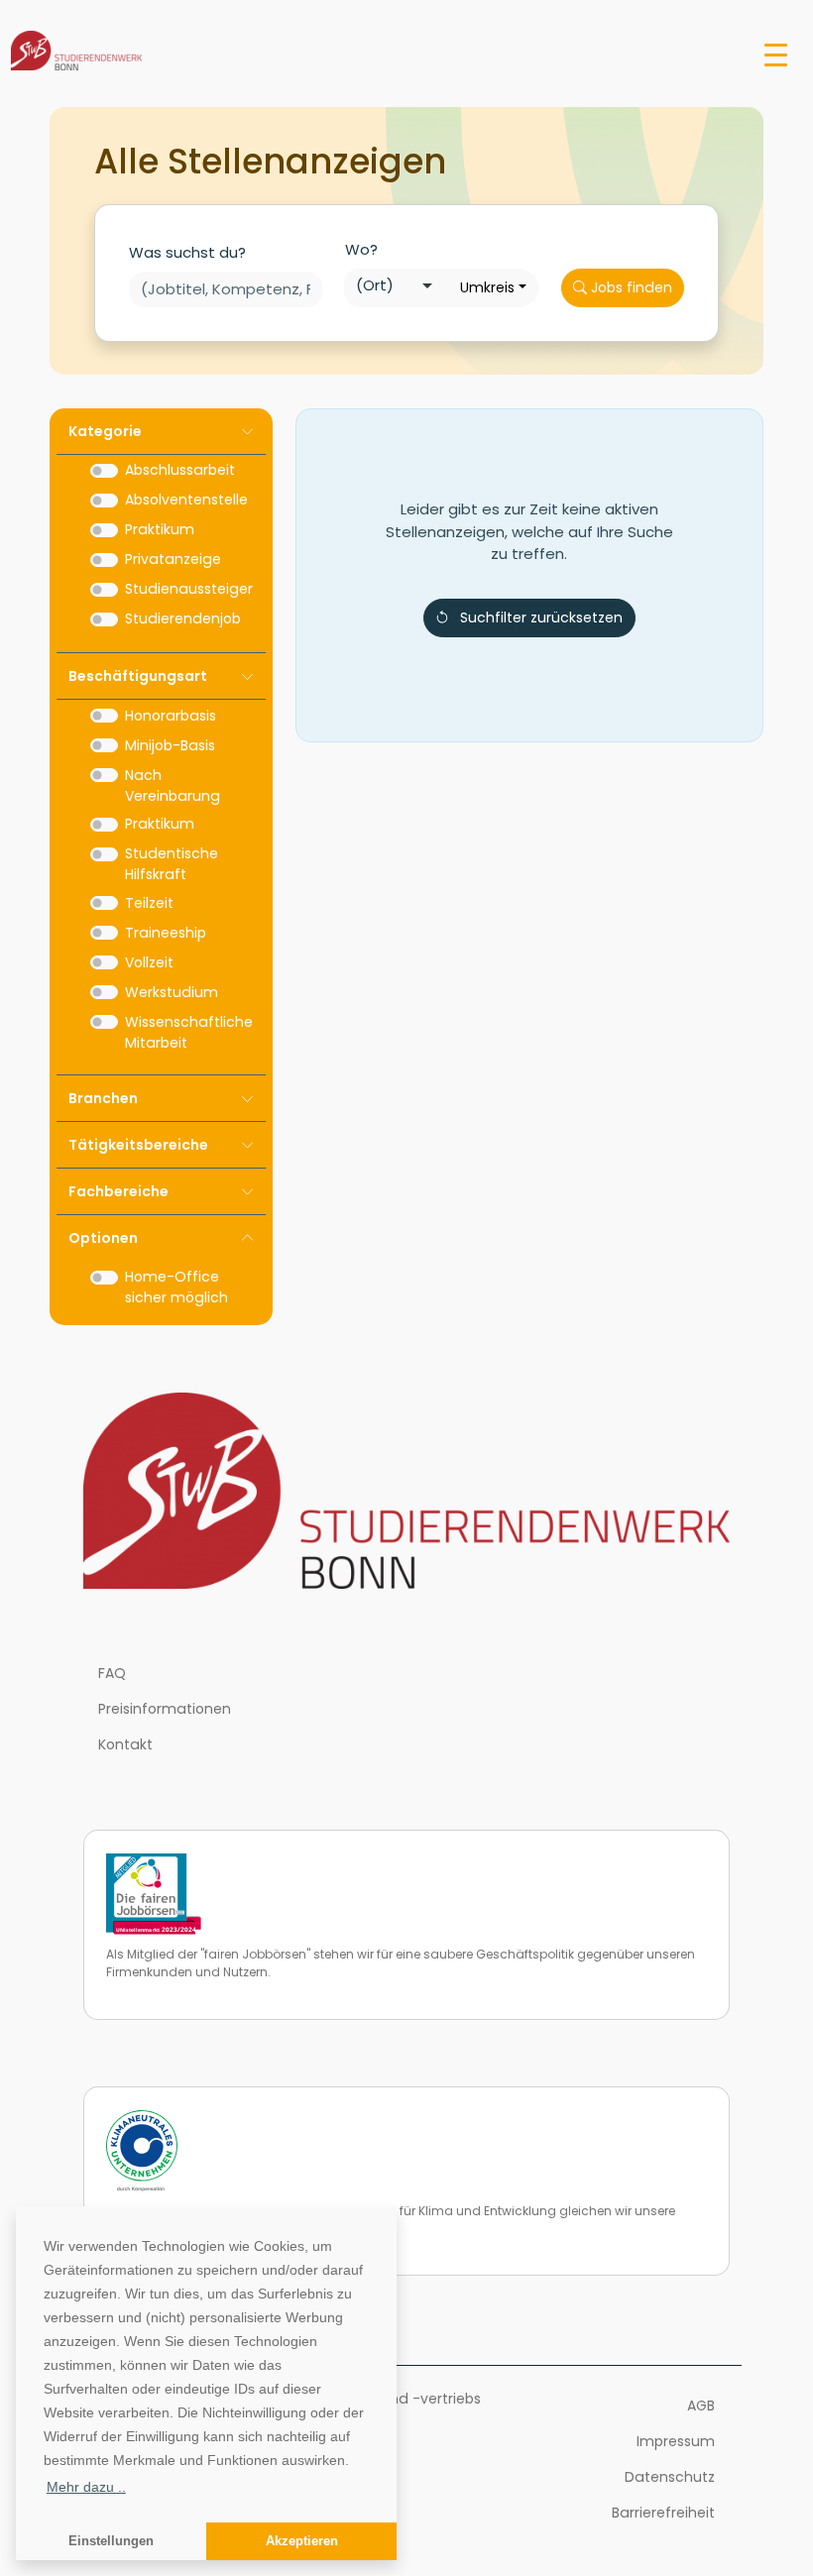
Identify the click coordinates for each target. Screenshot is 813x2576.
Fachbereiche (118, 1191)
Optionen (103, 1238)
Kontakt (125, 1744)
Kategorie (105, 431)
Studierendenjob (183, 618)
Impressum (676, 2441)
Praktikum (160, 529)
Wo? (361, 249)
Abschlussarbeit (180, 470)
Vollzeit (149, 962)
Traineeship (166, 933)
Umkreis (487, 287)
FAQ (112, 1673)
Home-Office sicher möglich (176, 1287)
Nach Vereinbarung (173, 785)
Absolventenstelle (186, 500)
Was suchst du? (187, 252)
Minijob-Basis (170, 745)
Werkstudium (172, 992)
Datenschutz (670, 2477)
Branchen (103, 1098)
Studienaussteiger (189, 589)
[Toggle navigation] (776, 54)
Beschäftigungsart (138, 676)
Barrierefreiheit (663, 2513)
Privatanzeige (173, 559)
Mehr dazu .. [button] (86, 2487)
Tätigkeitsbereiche (138, 1145)
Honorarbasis (171, 716)
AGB (701, 2406)
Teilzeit (149, 903)
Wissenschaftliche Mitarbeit (189, 1032)
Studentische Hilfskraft (172, 864)
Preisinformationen (165, 1709)
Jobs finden (630, 287)
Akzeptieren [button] (302, 2541)
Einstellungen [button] (111, 2541)
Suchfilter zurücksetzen (541, 617)
